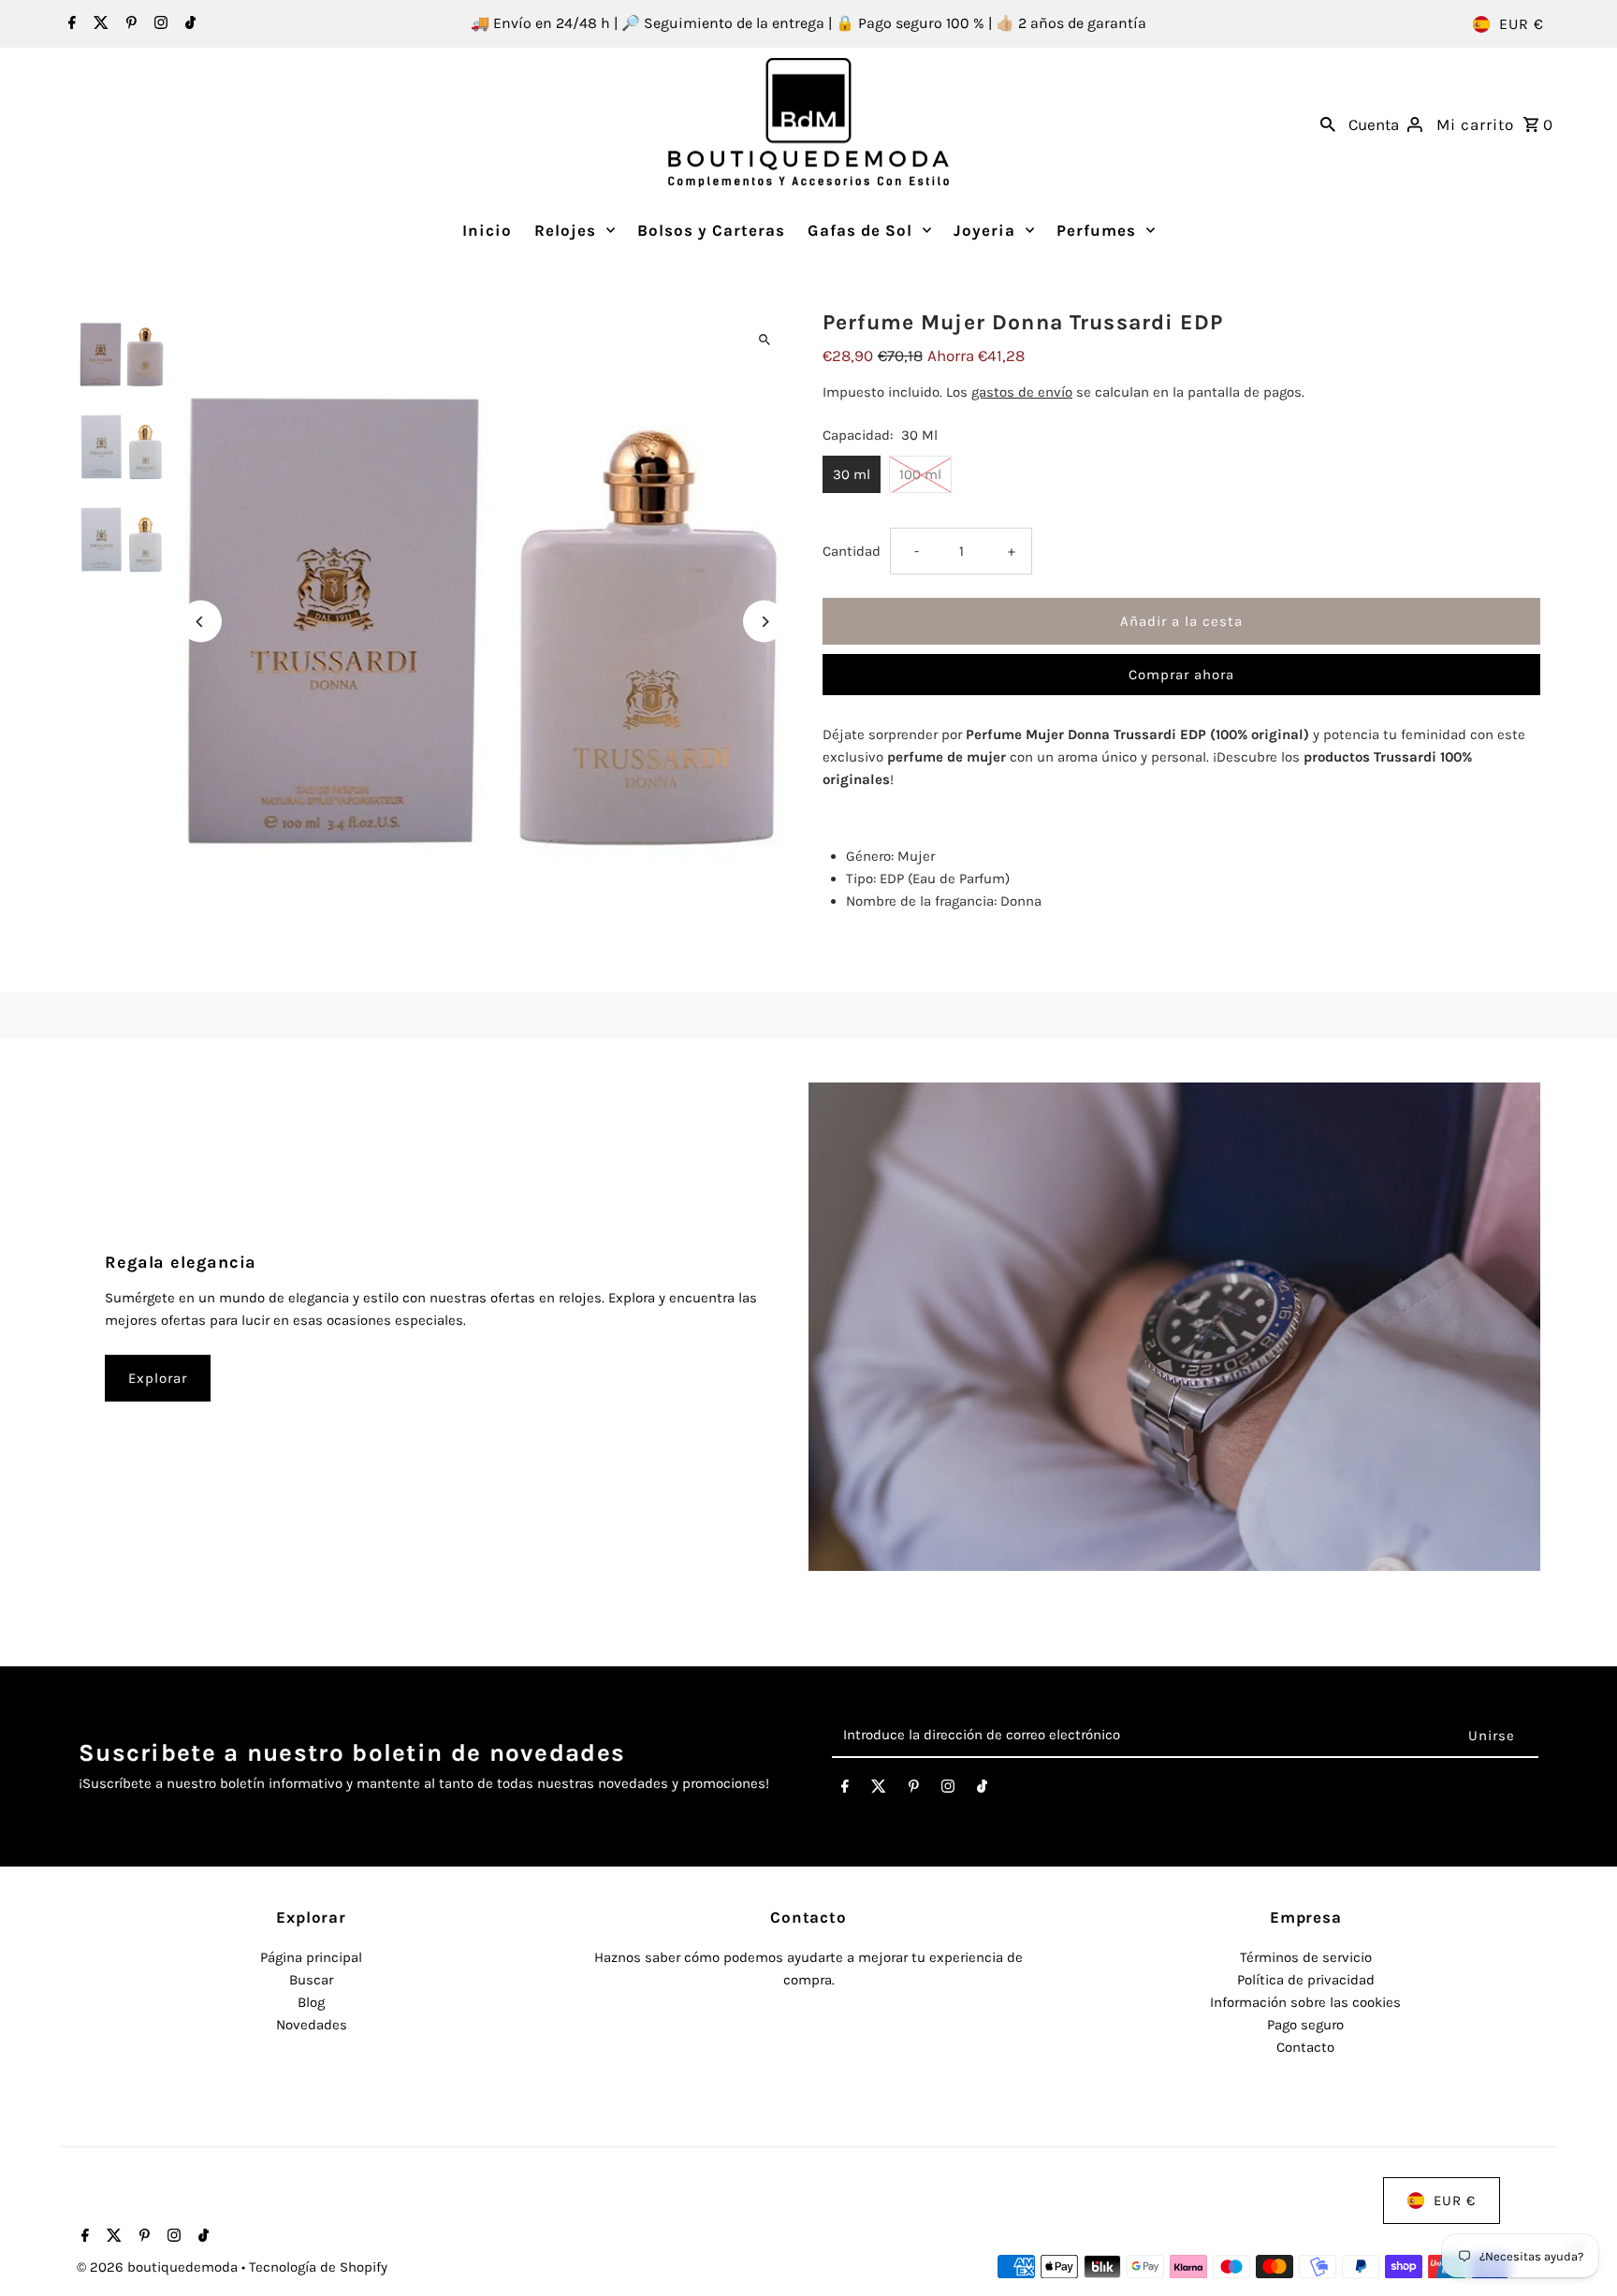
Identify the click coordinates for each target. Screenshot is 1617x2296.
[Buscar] (1328, 123)
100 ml (920, 474)
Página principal (311, 1957)
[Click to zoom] (764, 340)
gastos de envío (1022, 392)
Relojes (565, 230)
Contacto (1305, 2047)
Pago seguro (1305, 2025)
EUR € (1522, 24)
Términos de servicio (1306, 1957)
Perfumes (1096, 230)
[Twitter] (99, 24)
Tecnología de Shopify (318, 2267)
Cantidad (852, 551)
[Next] (764, 622)
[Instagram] (159, 24)
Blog (311, 2002)
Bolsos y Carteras (711, 230)
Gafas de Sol (860, 230)
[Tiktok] (188, 24)
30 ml (852, 474)
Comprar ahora (1181, 675)
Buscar (311, 1980)
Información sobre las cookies (1305, 2002)
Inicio (487, 230)
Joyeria (984, 230)
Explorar (158, 1378)
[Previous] (201, 622)
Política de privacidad (1306, 1980)
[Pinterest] (129, 24)
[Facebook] (70, 24)
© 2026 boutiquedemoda (159, 2267)
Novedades (312, 2025)
